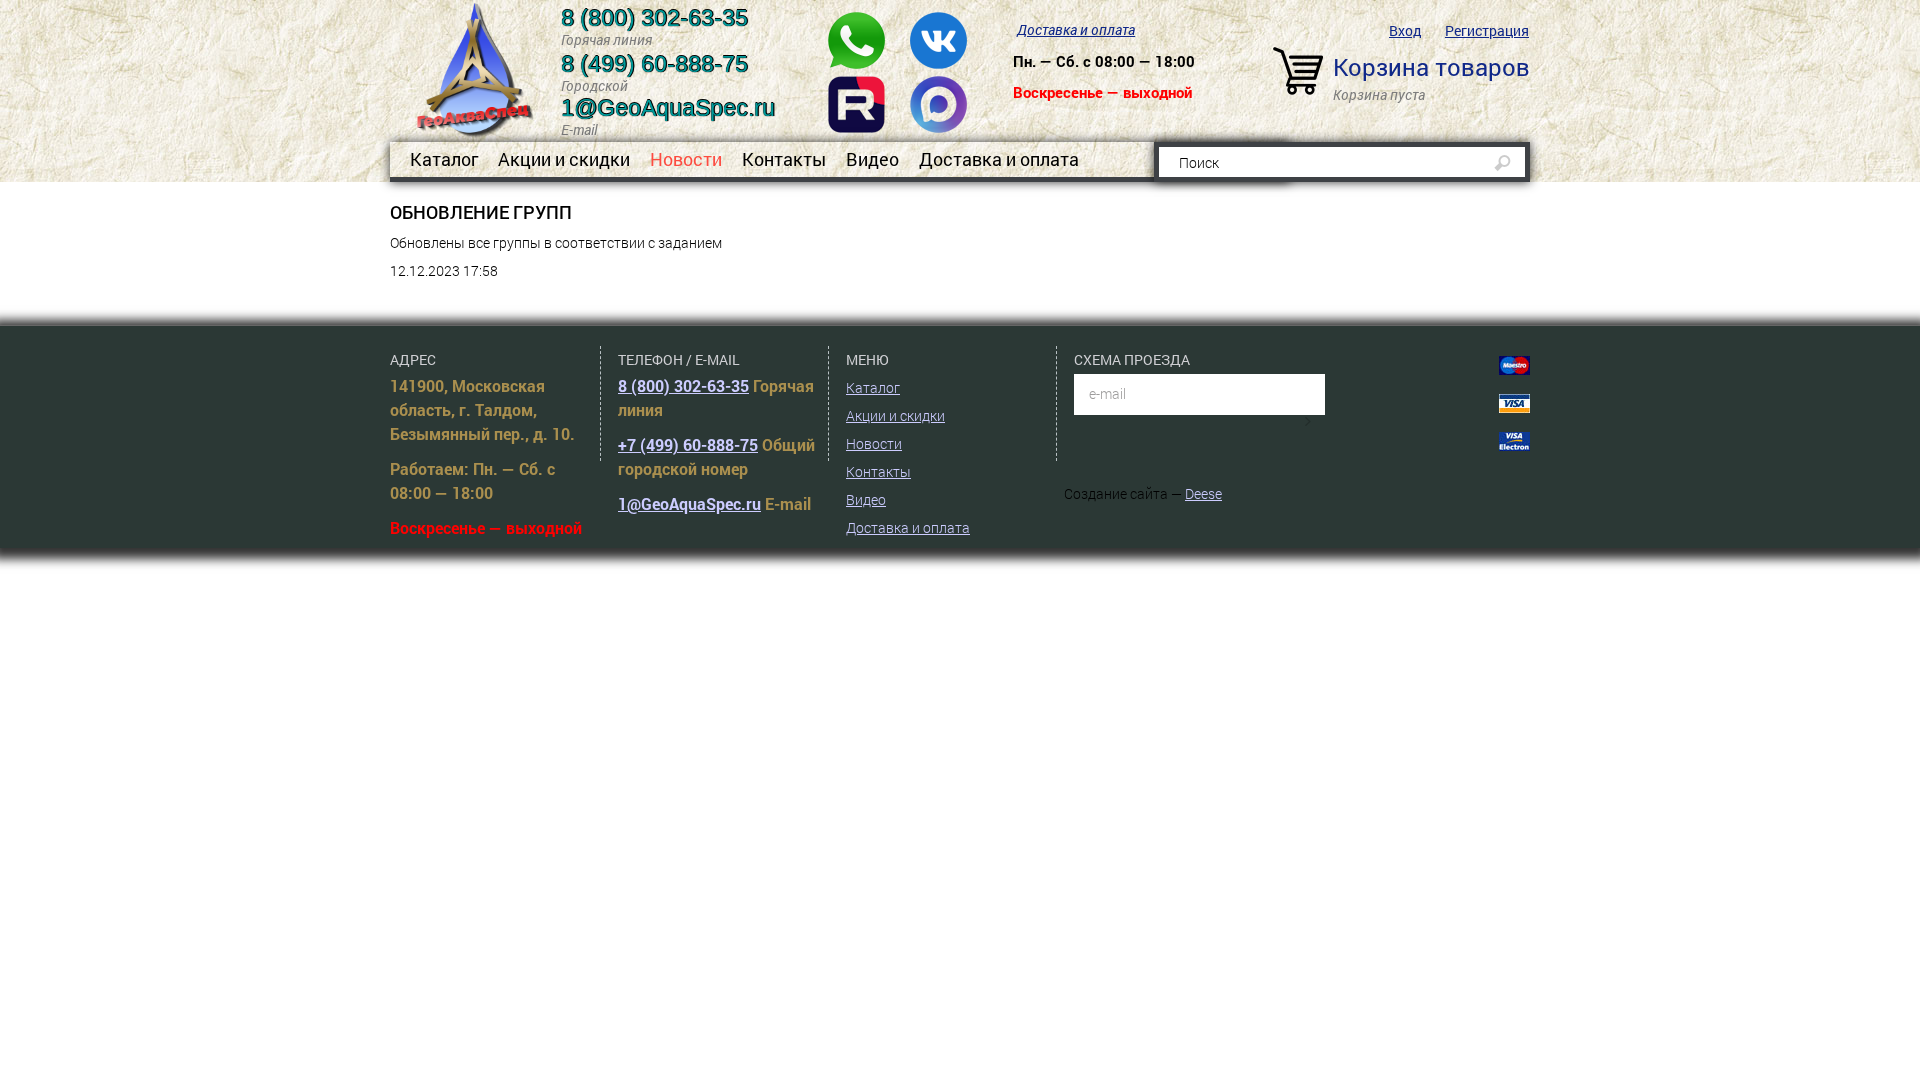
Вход (1405, 30)
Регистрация (1487, 30)
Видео (872, 159)
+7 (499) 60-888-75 (688, 444)
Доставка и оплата (1076, 29)
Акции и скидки (564, 159)
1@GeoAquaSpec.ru (689, 503)
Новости (686, 159)
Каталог (444, 159)
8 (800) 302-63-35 (683, 385)
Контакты (784, 159)
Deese (1203, 493)
